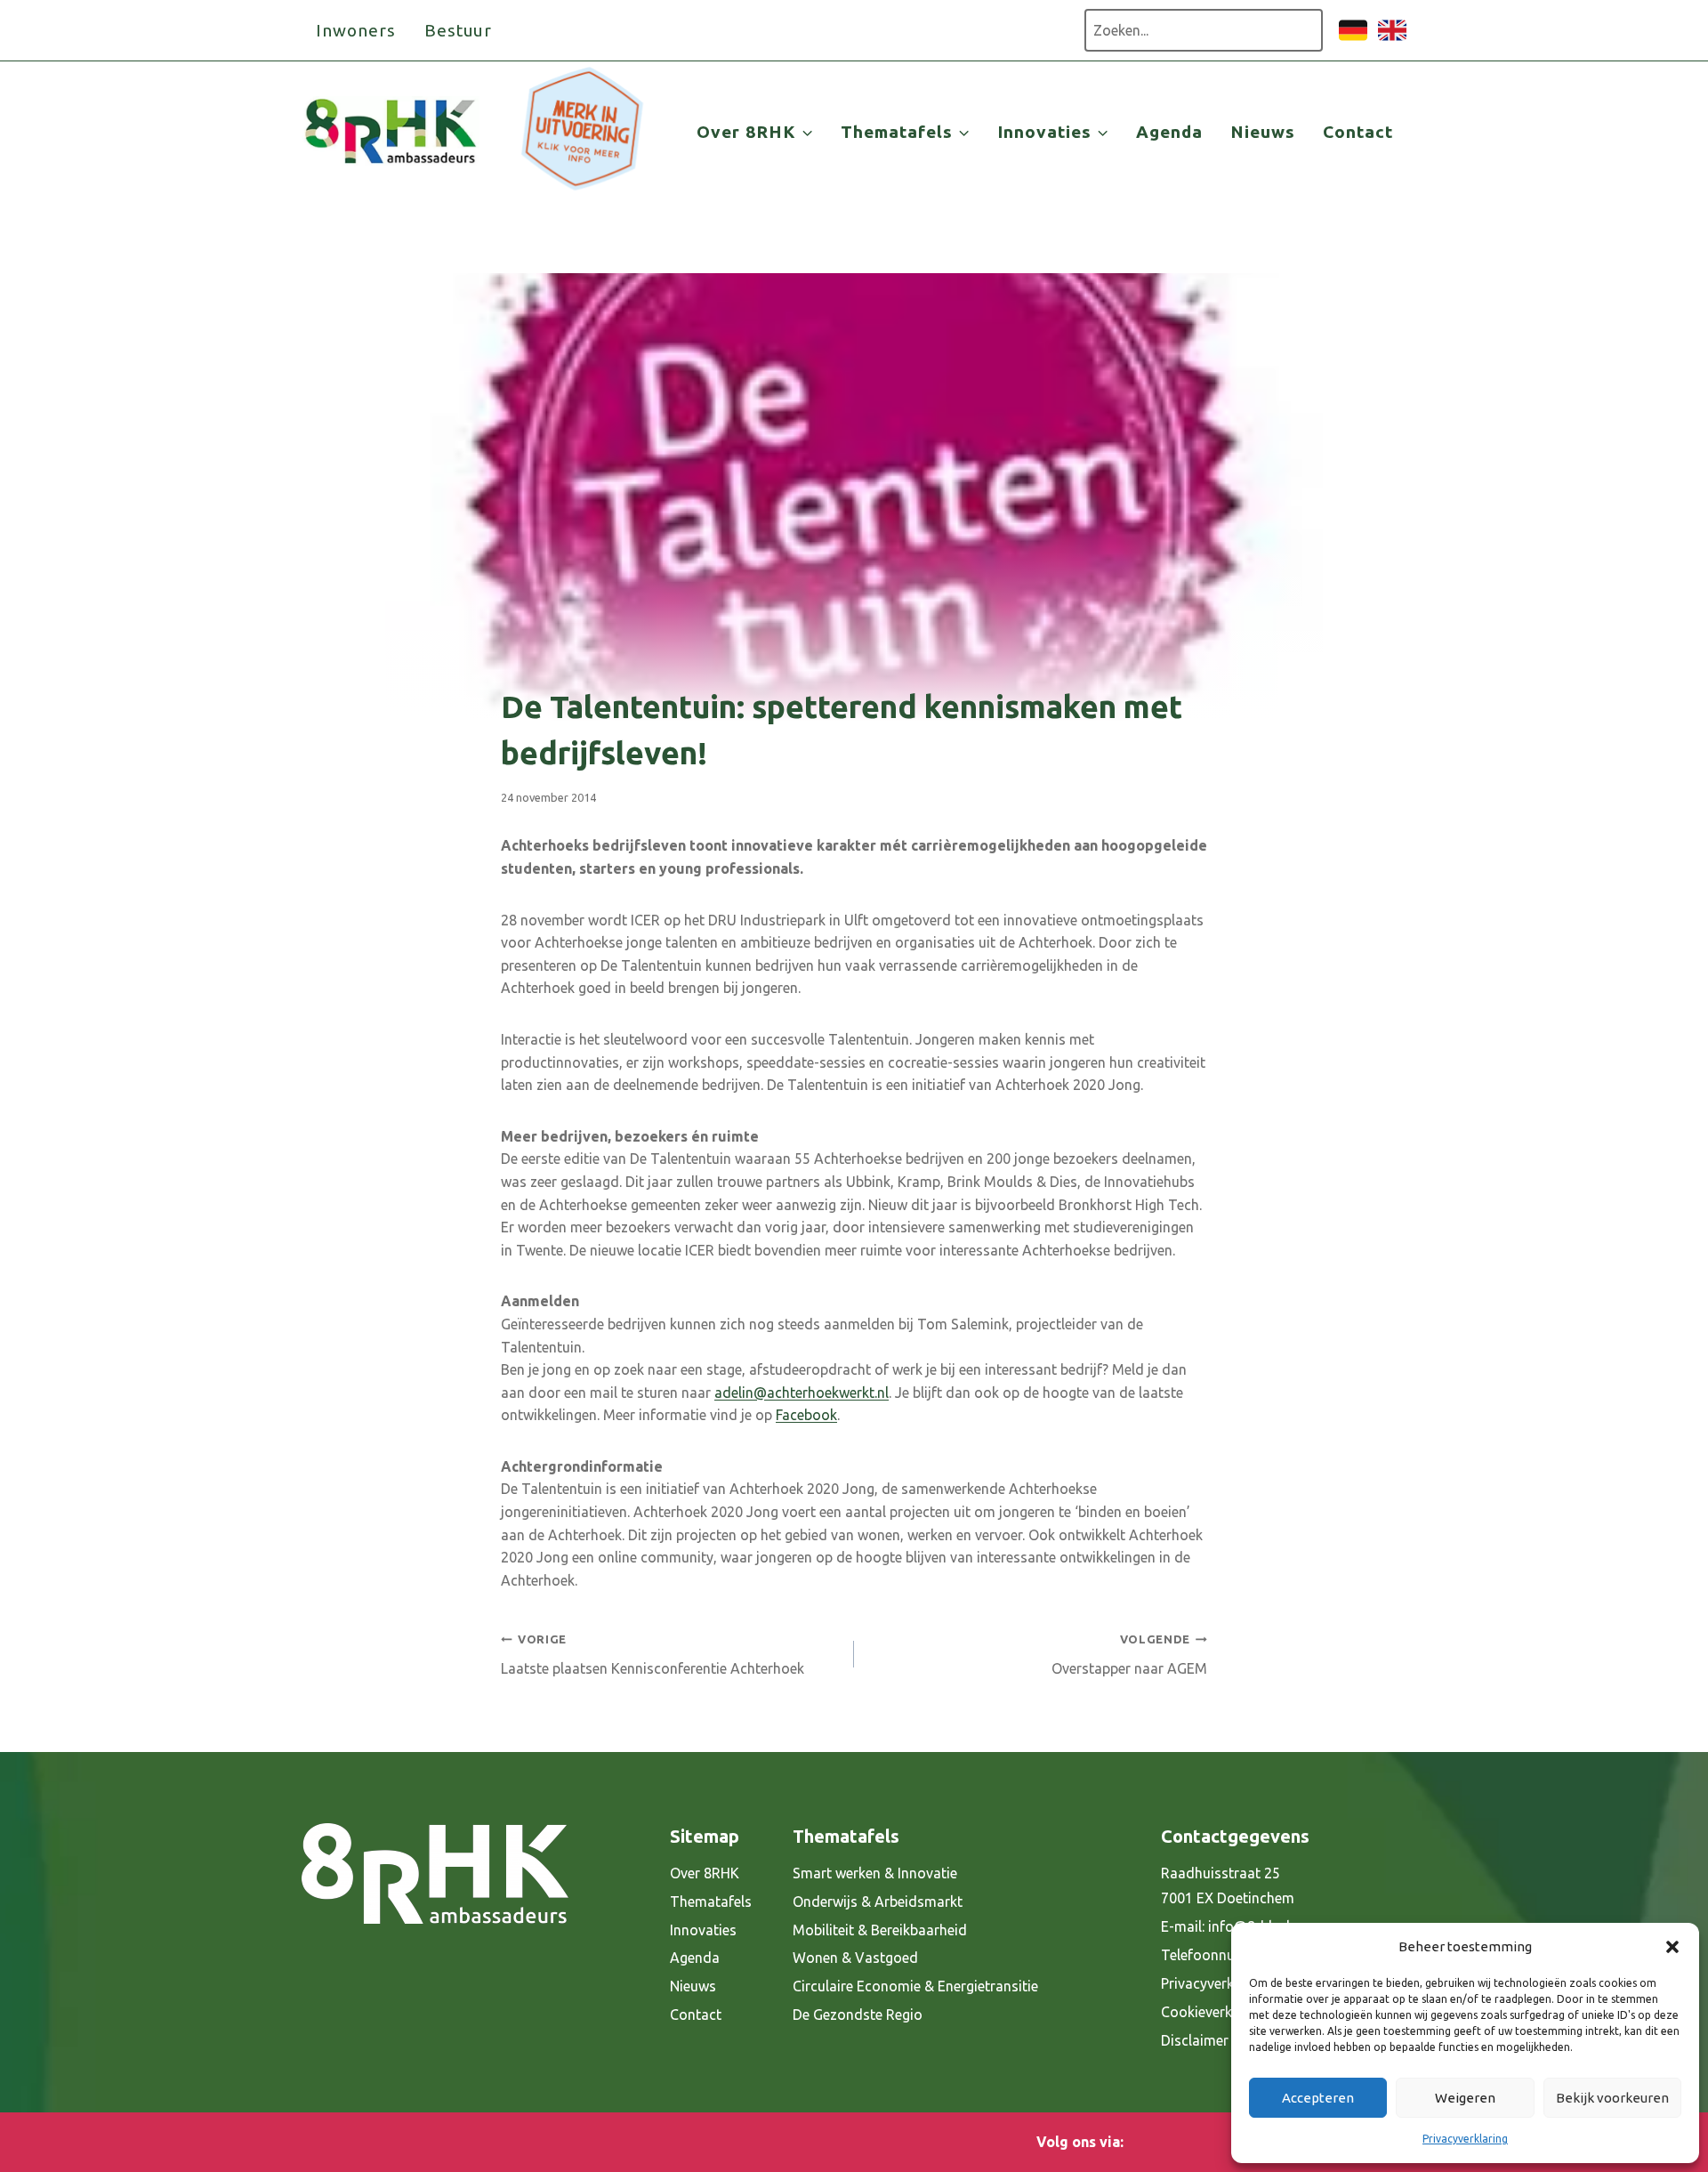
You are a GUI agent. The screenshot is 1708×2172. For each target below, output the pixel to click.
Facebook (806, 1415)
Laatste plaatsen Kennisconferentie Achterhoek (653, 1655)
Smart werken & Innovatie (875, 1873)
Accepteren (1318, 2098)
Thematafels (711, 1902)
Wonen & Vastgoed (855, 1958)
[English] (1392, 39)
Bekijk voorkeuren (1612, 2098)
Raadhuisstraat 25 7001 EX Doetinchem (1228, 1886)
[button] (1672, 1947)
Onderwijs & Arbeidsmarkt (878, 1902)
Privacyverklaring (1465, 2139)
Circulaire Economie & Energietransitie (915, 1986)
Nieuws (1263, 132)
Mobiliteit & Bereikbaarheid (880, 1930)
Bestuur (459, 30)
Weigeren (1465, 2098)
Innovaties (703, 1930)
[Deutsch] (1353, 39)
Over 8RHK (705, 1873)
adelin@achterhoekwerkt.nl (802, 1393)
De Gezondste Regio (858, 2015)
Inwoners (356, 30)
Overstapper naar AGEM (1129, 1655)
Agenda (1169, 132)
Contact (1358, 132)
